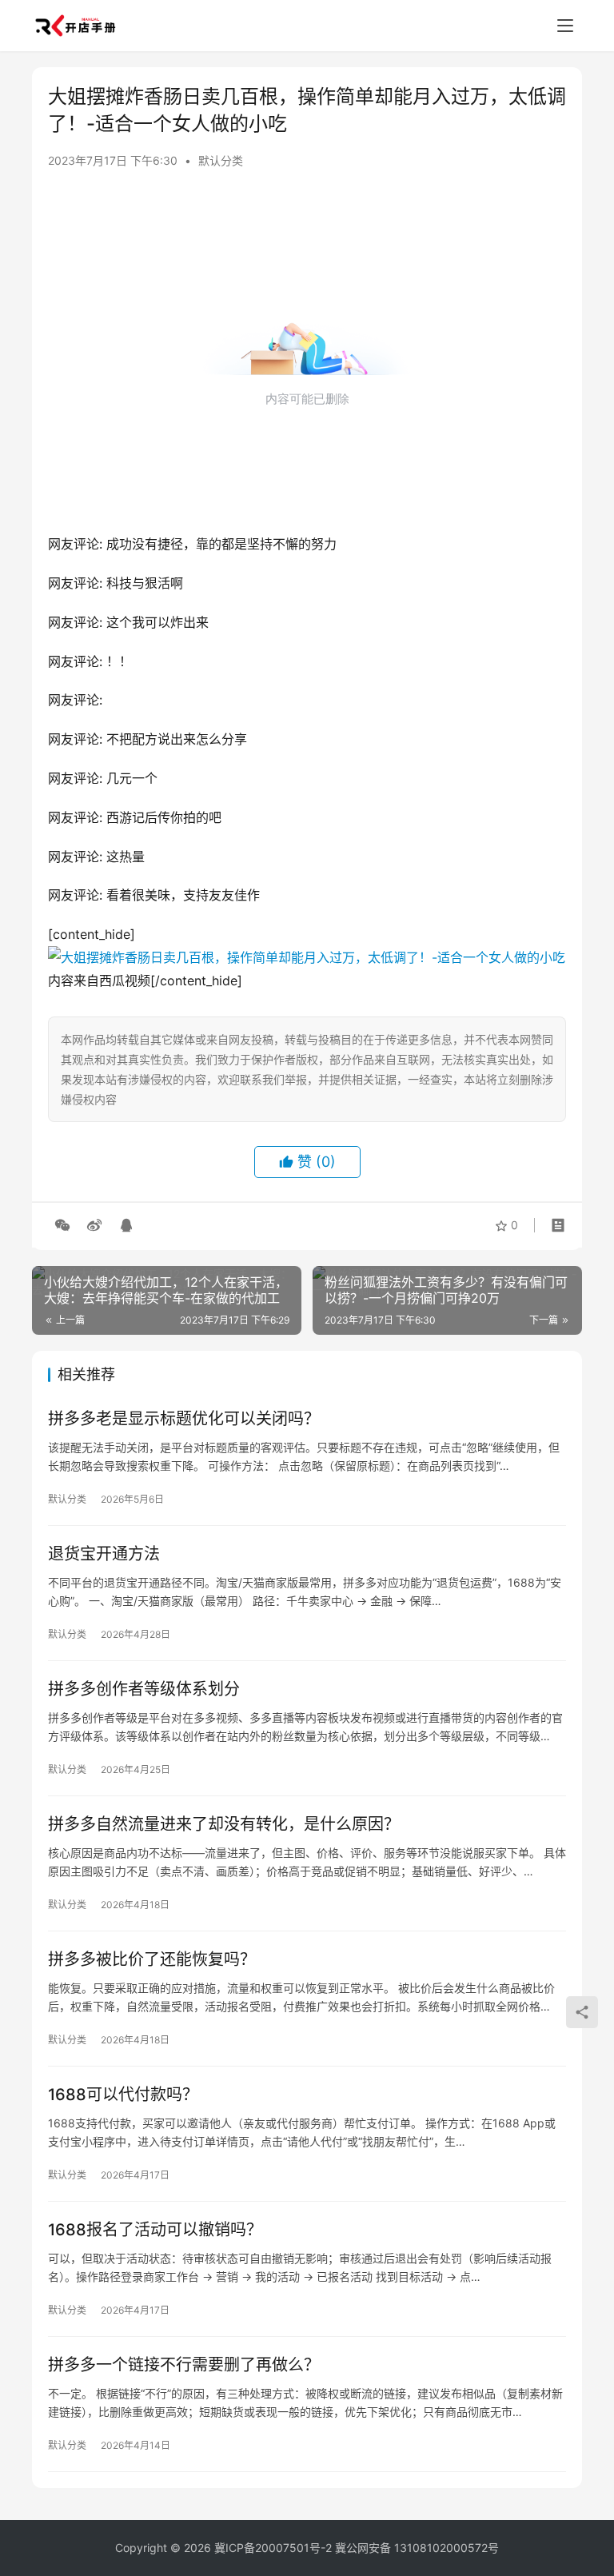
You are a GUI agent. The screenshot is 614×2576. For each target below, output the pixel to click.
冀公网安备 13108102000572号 (417, 2548)
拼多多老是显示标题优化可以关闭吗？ (184, 1419)
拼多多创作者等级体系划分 (144, 1689)
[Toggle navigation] (565, 26)
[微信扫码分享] (62, 1225)
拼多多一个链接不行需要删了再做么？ (184, 2365)
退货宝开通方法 (104, 1554)
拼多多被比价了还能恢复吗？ (152, 1959)
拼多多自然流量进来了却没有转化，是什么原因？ (224, 1824)
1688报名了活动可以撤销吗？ (155, 2230)
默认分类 (221, 160)
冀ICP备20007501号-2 (273, 2548)
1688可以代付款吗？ (123, 2095)
